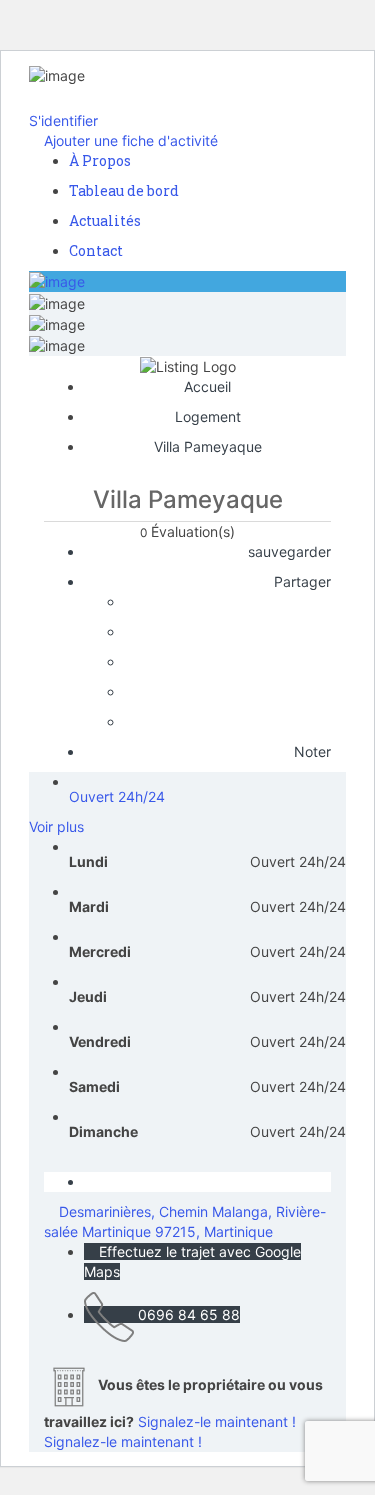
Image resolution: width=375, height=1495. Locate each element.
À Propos (100, 160)
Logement (208, 416)
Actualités (105, 220)
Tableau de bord (124, 190)
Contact (96, 250)
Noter (310, 751)
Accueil (207, 386)
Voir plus (56, 826)
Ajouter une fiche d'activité (129, 140)
